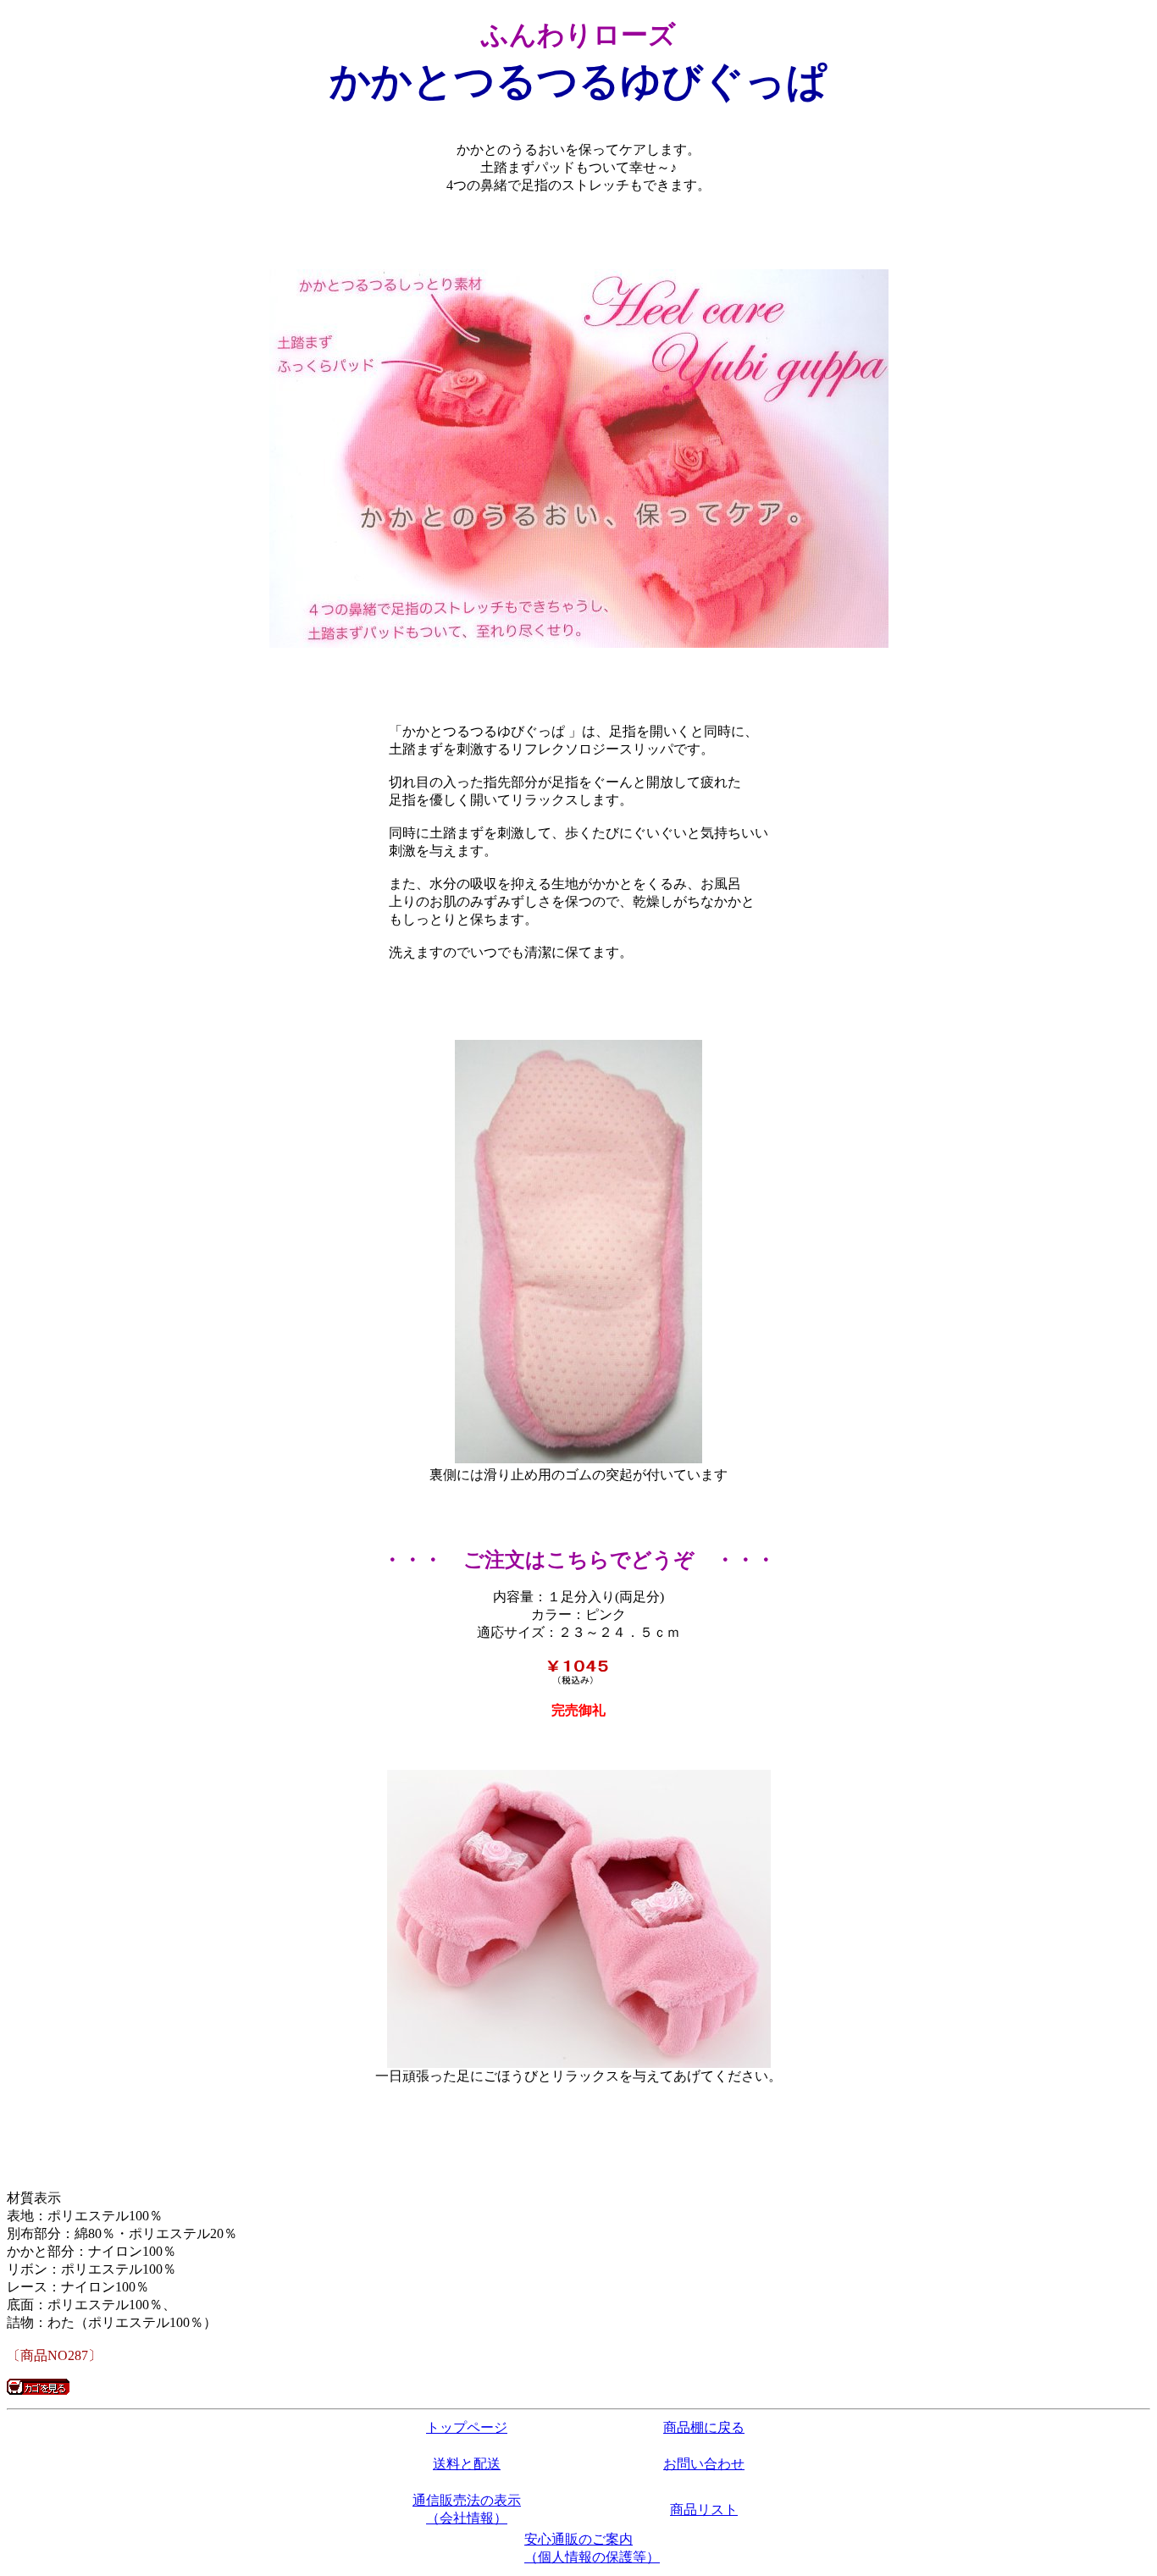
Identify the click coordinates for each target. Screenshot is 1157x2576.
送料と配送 (467, 2464)
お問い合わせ (704, 2464)
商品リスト (704, 2510)
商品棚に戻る (704, 2427)
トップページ (467, 2427)
